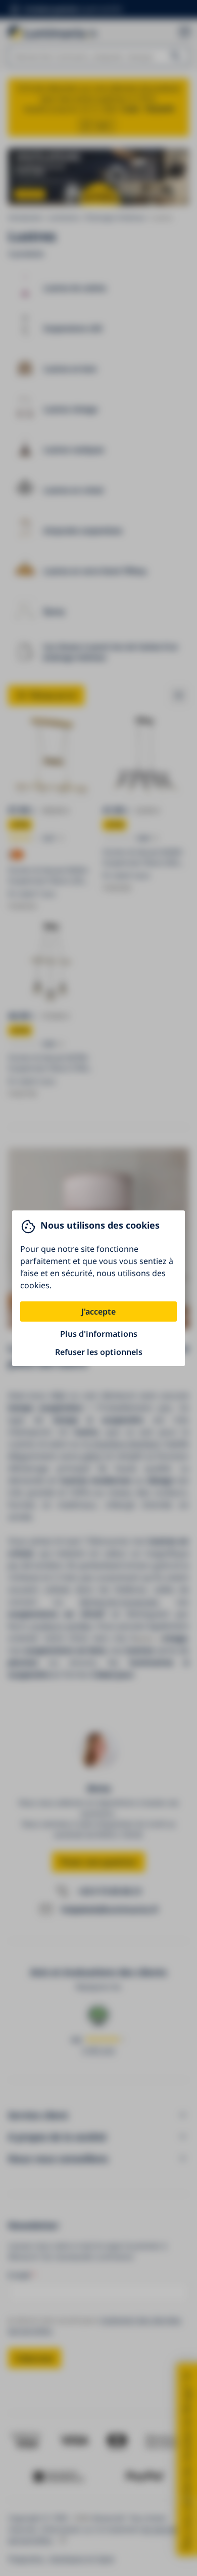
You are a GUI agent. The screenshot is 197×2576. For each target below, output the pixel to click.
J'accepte (98, 1312)
